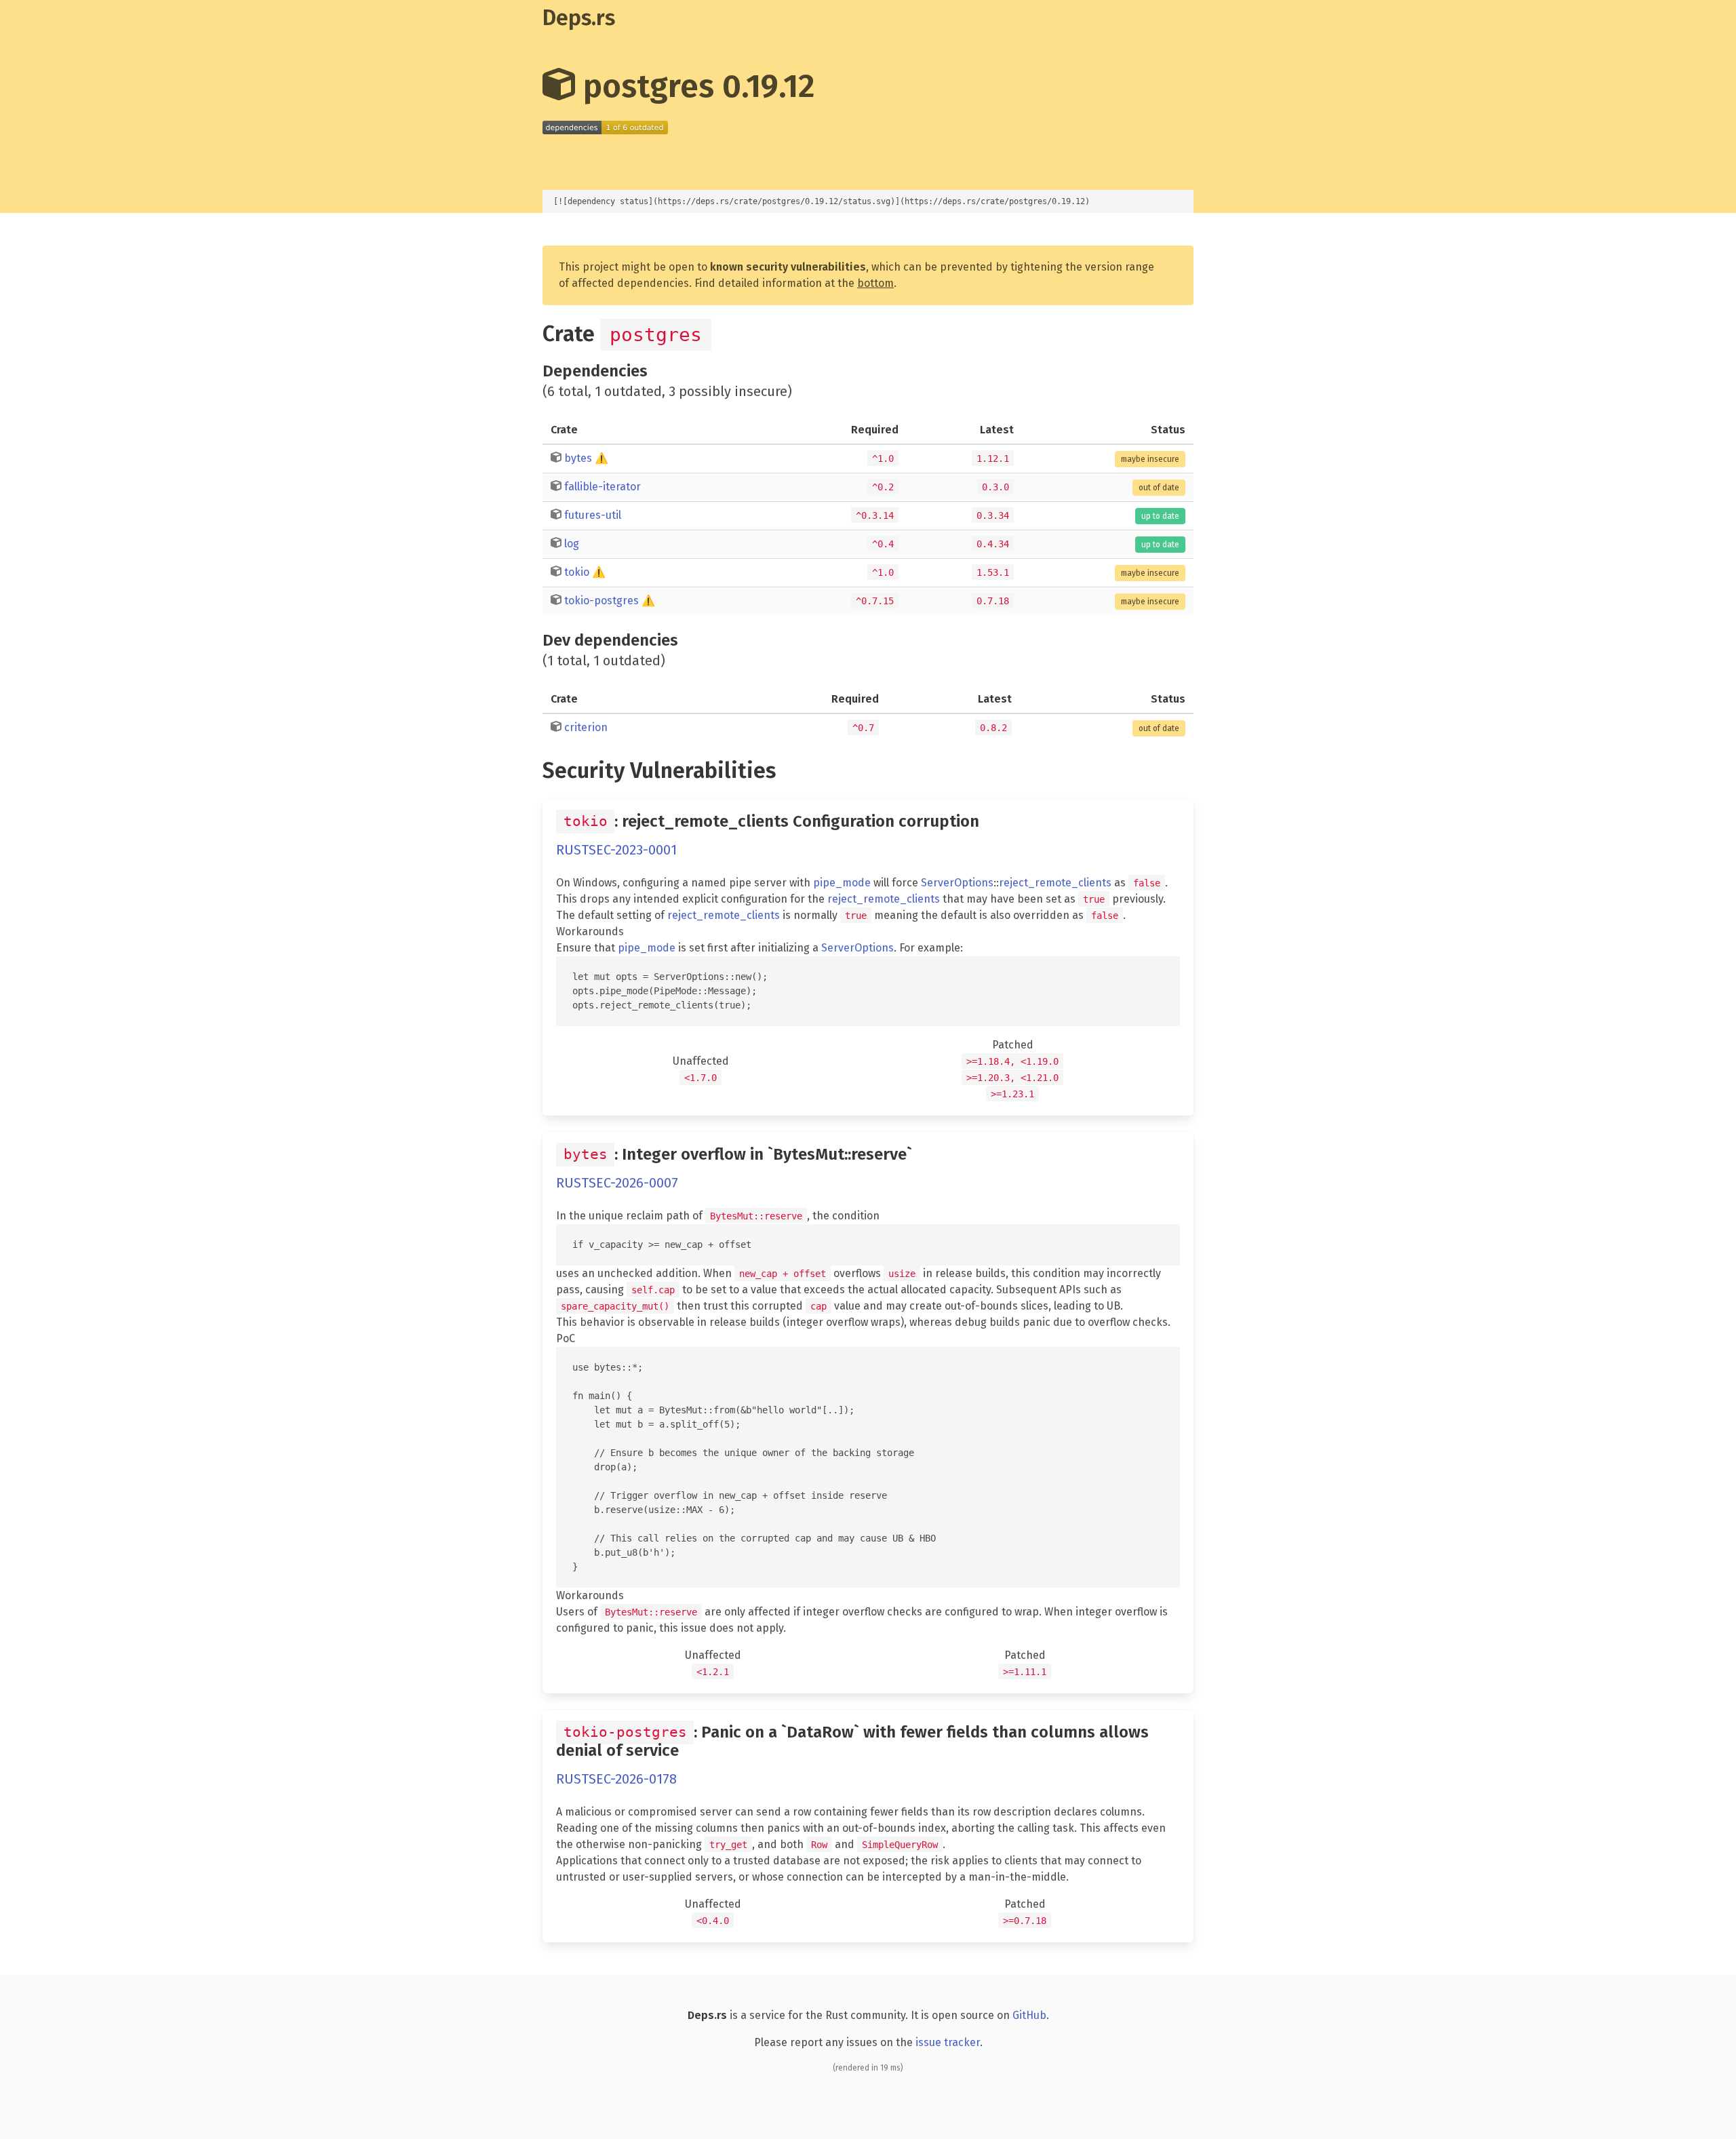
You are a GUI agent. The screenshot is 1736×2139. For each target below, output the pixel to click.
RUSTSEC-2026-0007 (617, 1183)
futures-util (593, 515)
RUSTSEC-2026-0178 (616, 1779)
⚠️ (601, 458)
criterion (586, 727)
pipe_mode (842, 883)
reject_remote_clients (1055, 883)
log (572, 544)
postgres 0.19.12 (695, 86)
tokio (577, 572)
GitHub (1029, 2015)
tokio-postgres (601, 601)
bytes (578, 458)
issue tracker (948, 2042)
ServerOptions (957, 883)
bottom (875, 283)
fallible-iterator (603, 487)
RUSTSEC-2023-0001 (616, 850)
